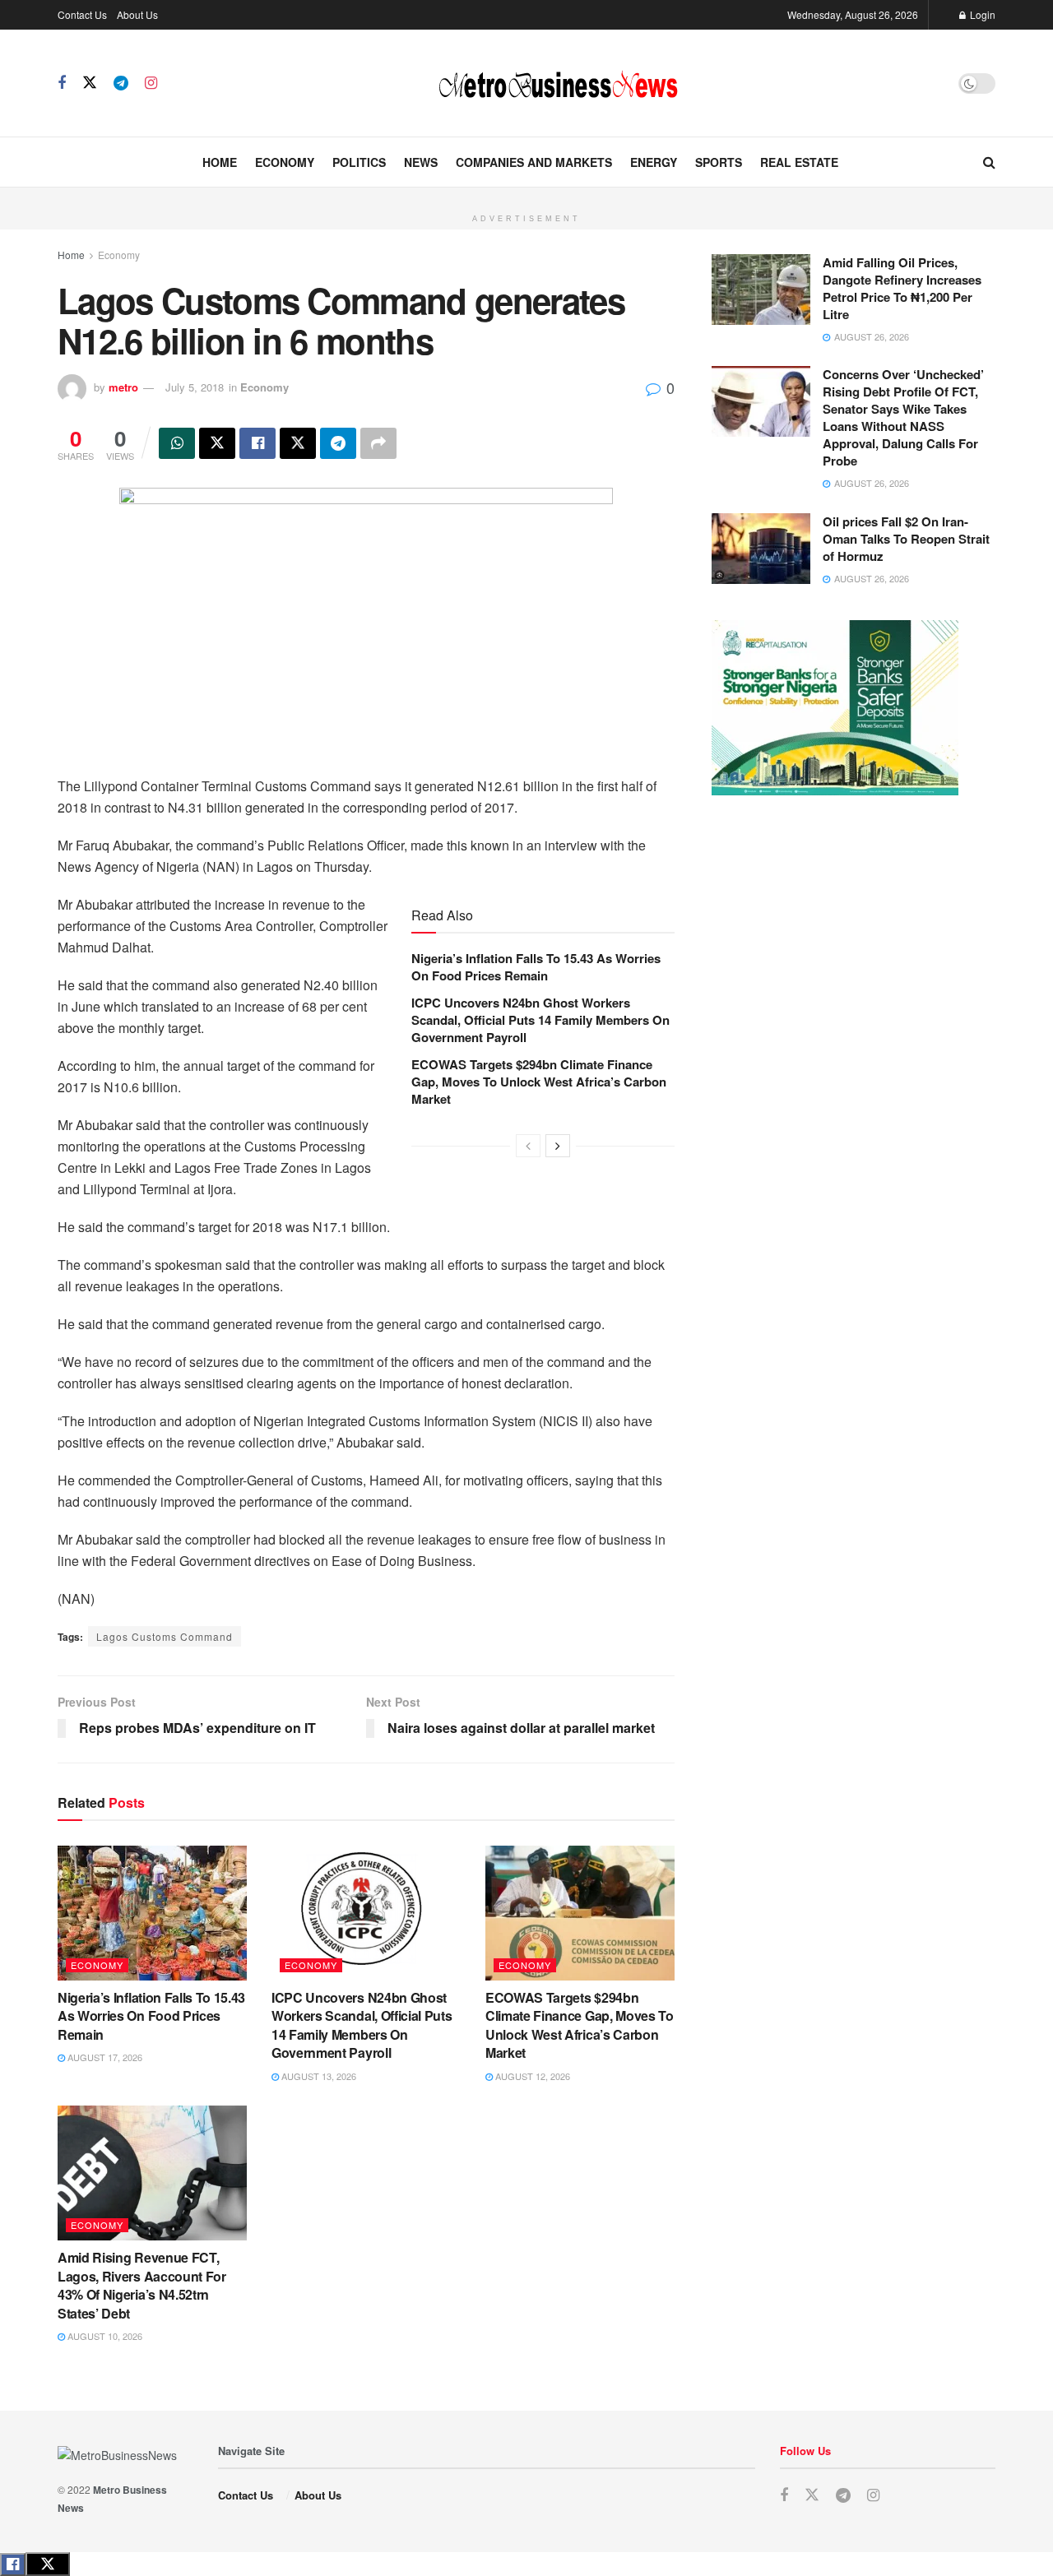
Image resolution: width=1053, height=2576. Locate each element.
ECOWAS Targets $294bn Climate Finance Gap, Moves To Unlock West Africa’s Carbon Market (539, 1082)
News (421, 162)
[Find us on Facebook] (62, 83)
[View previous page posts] (528, 1146)
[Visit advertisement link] (526, 197)
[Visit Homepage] (558, 83)
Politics (359, 162)
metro (123, 387)
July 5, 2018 (195, 387)
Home (220, 162)
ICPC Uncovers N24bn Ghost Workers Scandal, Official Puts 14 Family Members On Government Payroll (540, 1020)
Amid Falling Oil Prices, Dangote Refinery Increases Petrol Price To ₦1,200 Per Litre (902, 288)
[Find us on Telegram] (121, 83)
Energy (654, 162)
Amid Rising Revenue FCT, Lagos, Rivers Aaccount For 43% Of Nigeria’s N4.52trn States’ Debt (142, 2285)
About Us (137, 14)
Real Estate (799, 162)
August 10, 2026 (104, 2336)
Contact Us (82, 14)
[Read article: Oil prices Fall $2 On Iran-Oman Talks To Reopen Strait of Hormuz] (761, 549)
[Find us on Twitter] (90, 83)
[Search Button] (989, 162)
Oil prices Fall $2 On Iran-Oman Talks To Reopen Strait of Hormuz (906, 539)
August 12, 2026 (531, 2076)
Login (981, 14)
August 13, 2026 (318, 2076)
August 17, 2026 (104, 2057)
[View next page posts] (558, 1146)
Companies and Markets (534, 162)
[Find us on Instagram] (151, 83)
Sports (719, 162)
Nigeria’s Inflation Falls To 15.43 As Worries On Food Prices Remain (536, 967)
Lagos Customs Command (165, 1636)
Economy (285, 162)
